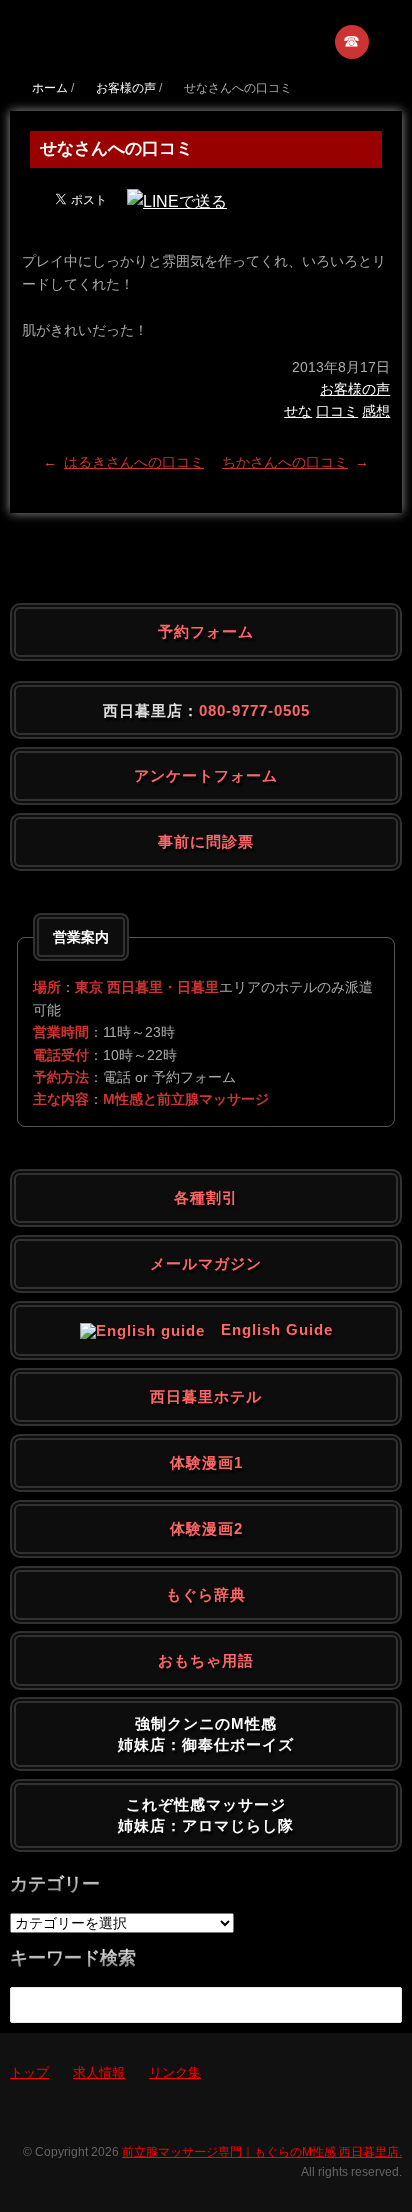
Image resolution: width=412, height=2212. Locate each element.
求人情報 (99, 2072)
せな (298, 411)
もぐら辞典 (206, 1594)
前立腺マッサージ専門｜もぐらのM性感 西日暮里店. (262, 2152)
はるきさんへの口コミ (134, 462)
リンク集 (175, 2072)
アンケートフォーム (206, 775)
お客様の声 (355, 389)
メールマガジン (206, 1263)
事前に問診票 (206, 841)
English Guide (269, 1329)
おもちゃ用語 (206, 1660)
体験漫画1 (206, 1462)
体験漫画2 (206, 1528)
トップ (29, 2072)
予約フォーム (206, 631)
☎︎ (352, 41)
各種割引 (206, 1197)
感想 (376, 411)
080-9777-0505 (254, 710)
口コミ (337, 411)
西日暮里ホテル (206, 1396)
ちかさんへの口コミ (285, 462)
